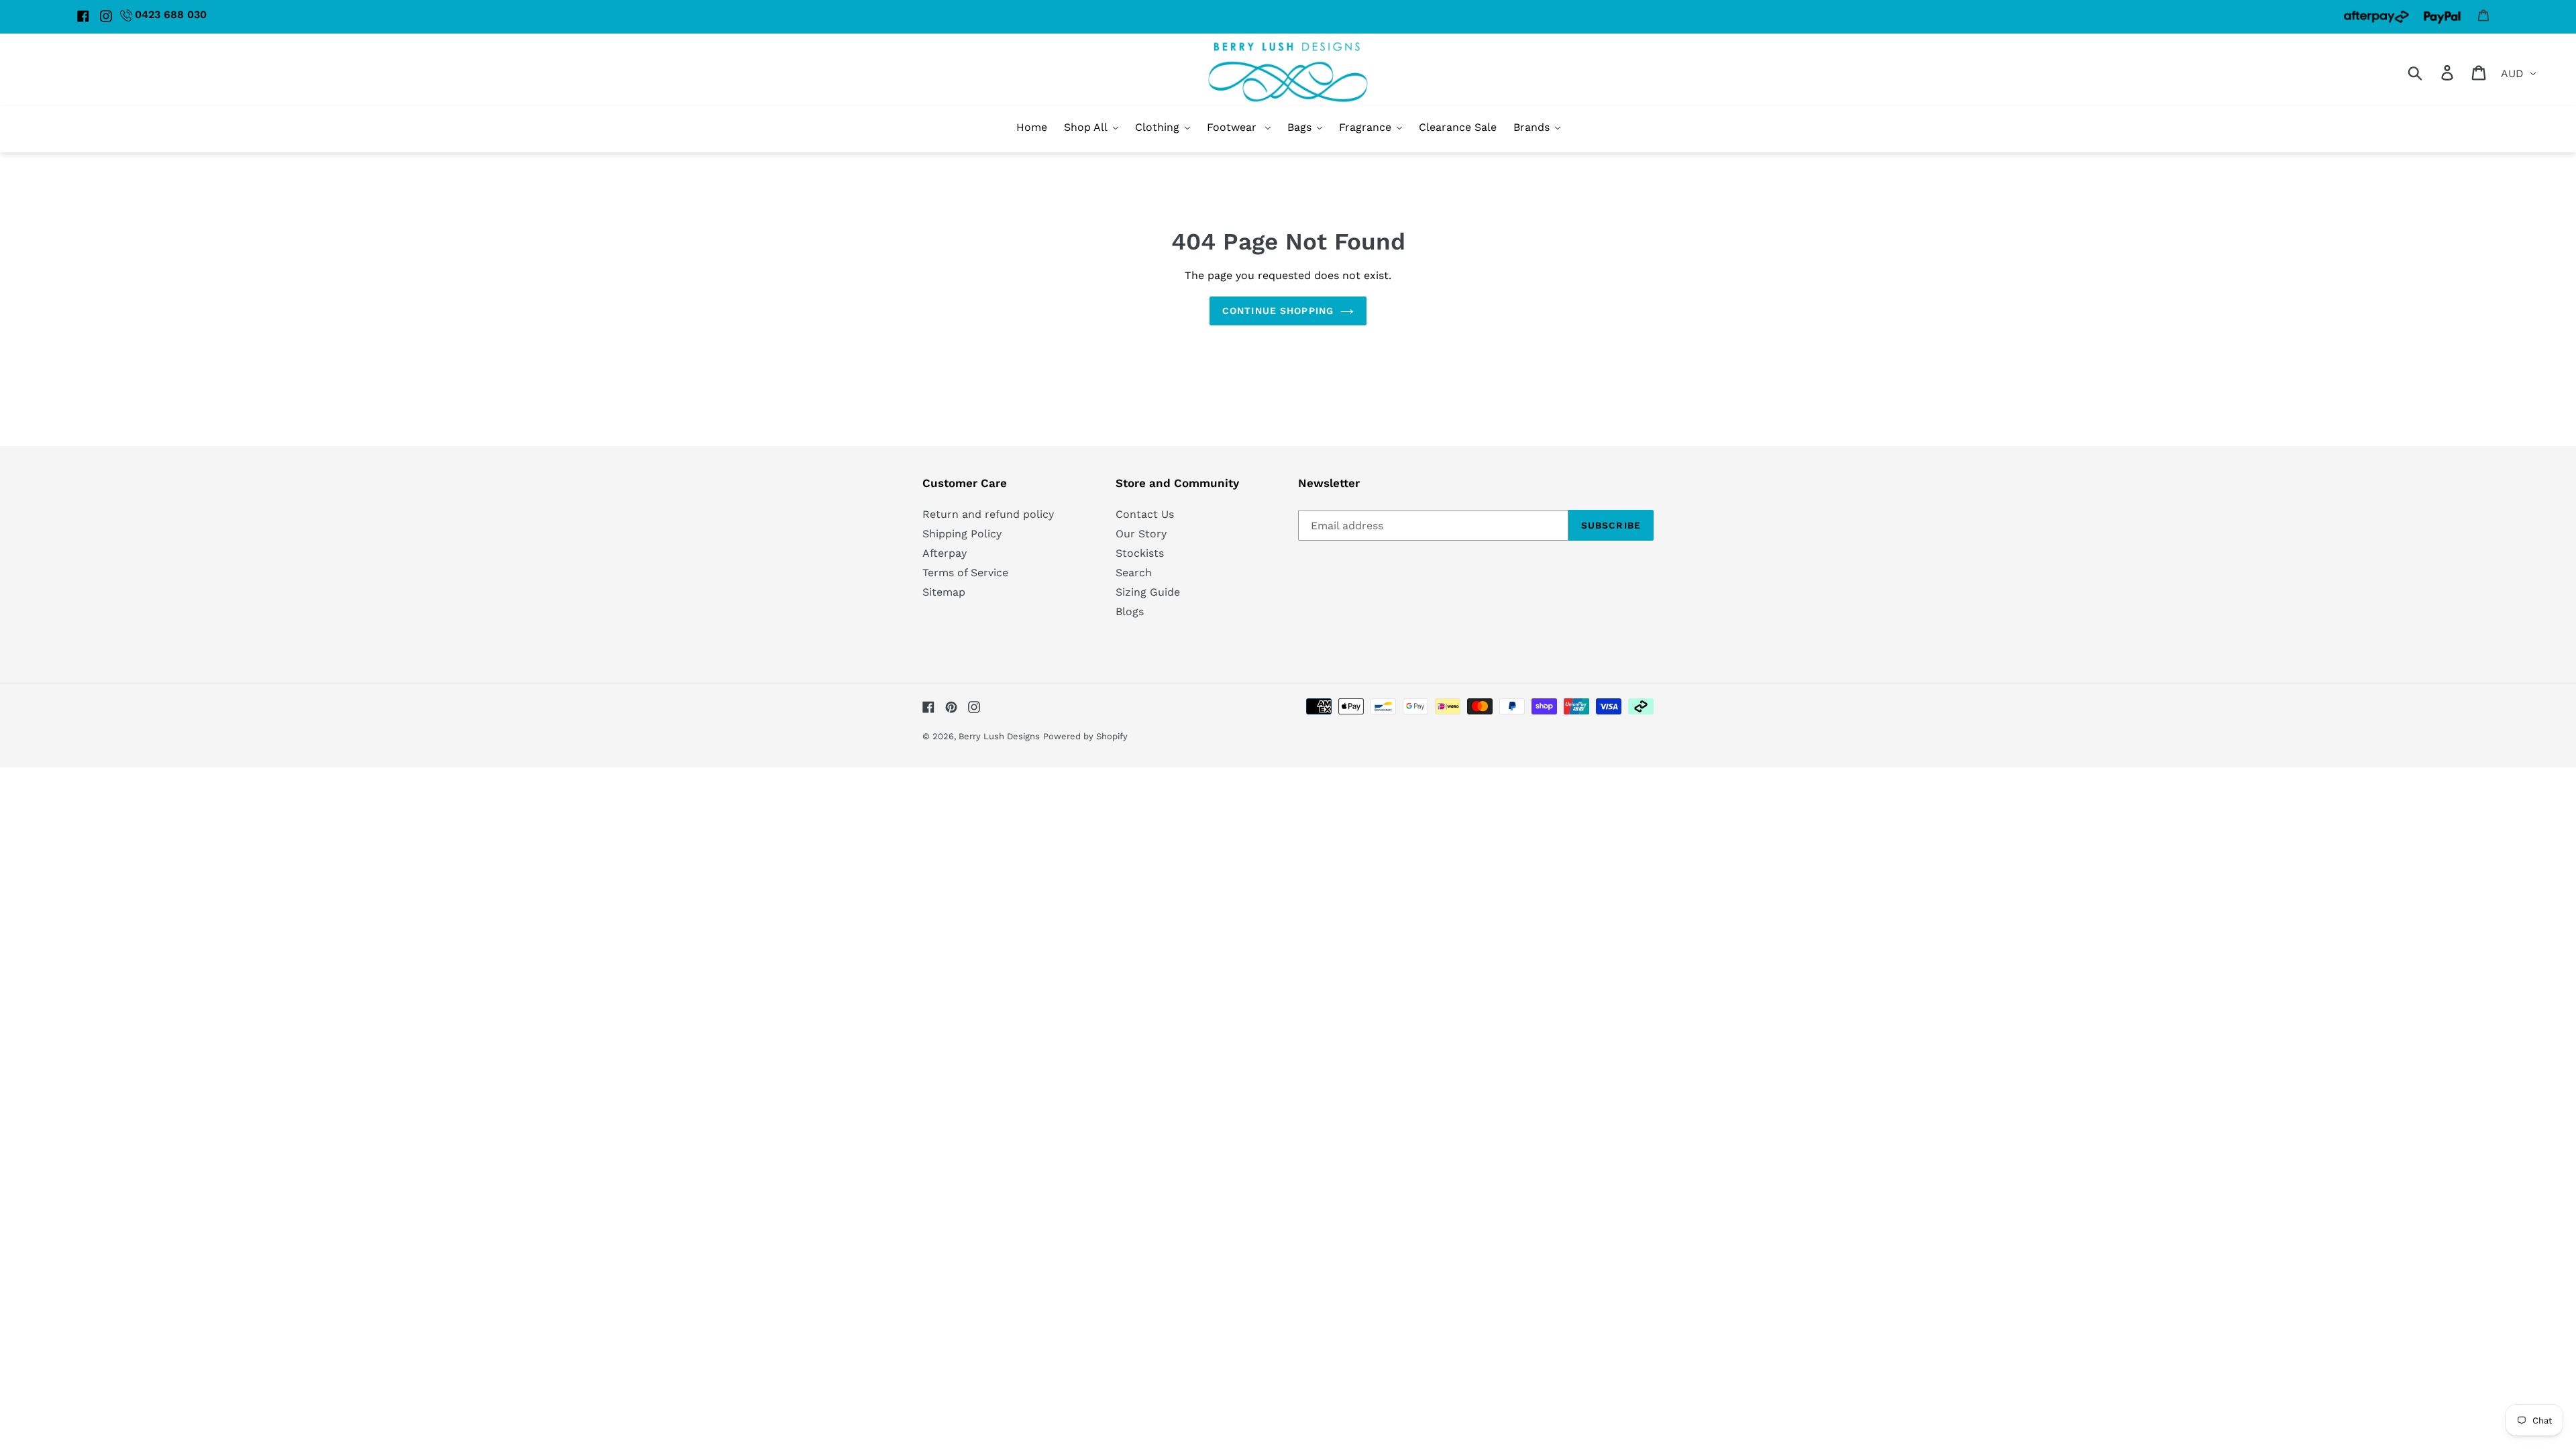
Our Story (1141, 534)
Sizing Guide (1148, 592)
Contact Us (1145, 514)
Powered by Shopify (1085, 736)
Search (1134, 573)
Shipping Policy (962, 534)
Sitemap (944, 592)
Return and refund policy (988, 514)
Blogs (1130, 611)
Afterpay (945, 553)
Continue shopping (1278, 311)
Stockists (1140, 553)
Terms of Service (965, 573)
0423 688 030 (171, 14)
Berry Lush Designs (999, 736)
